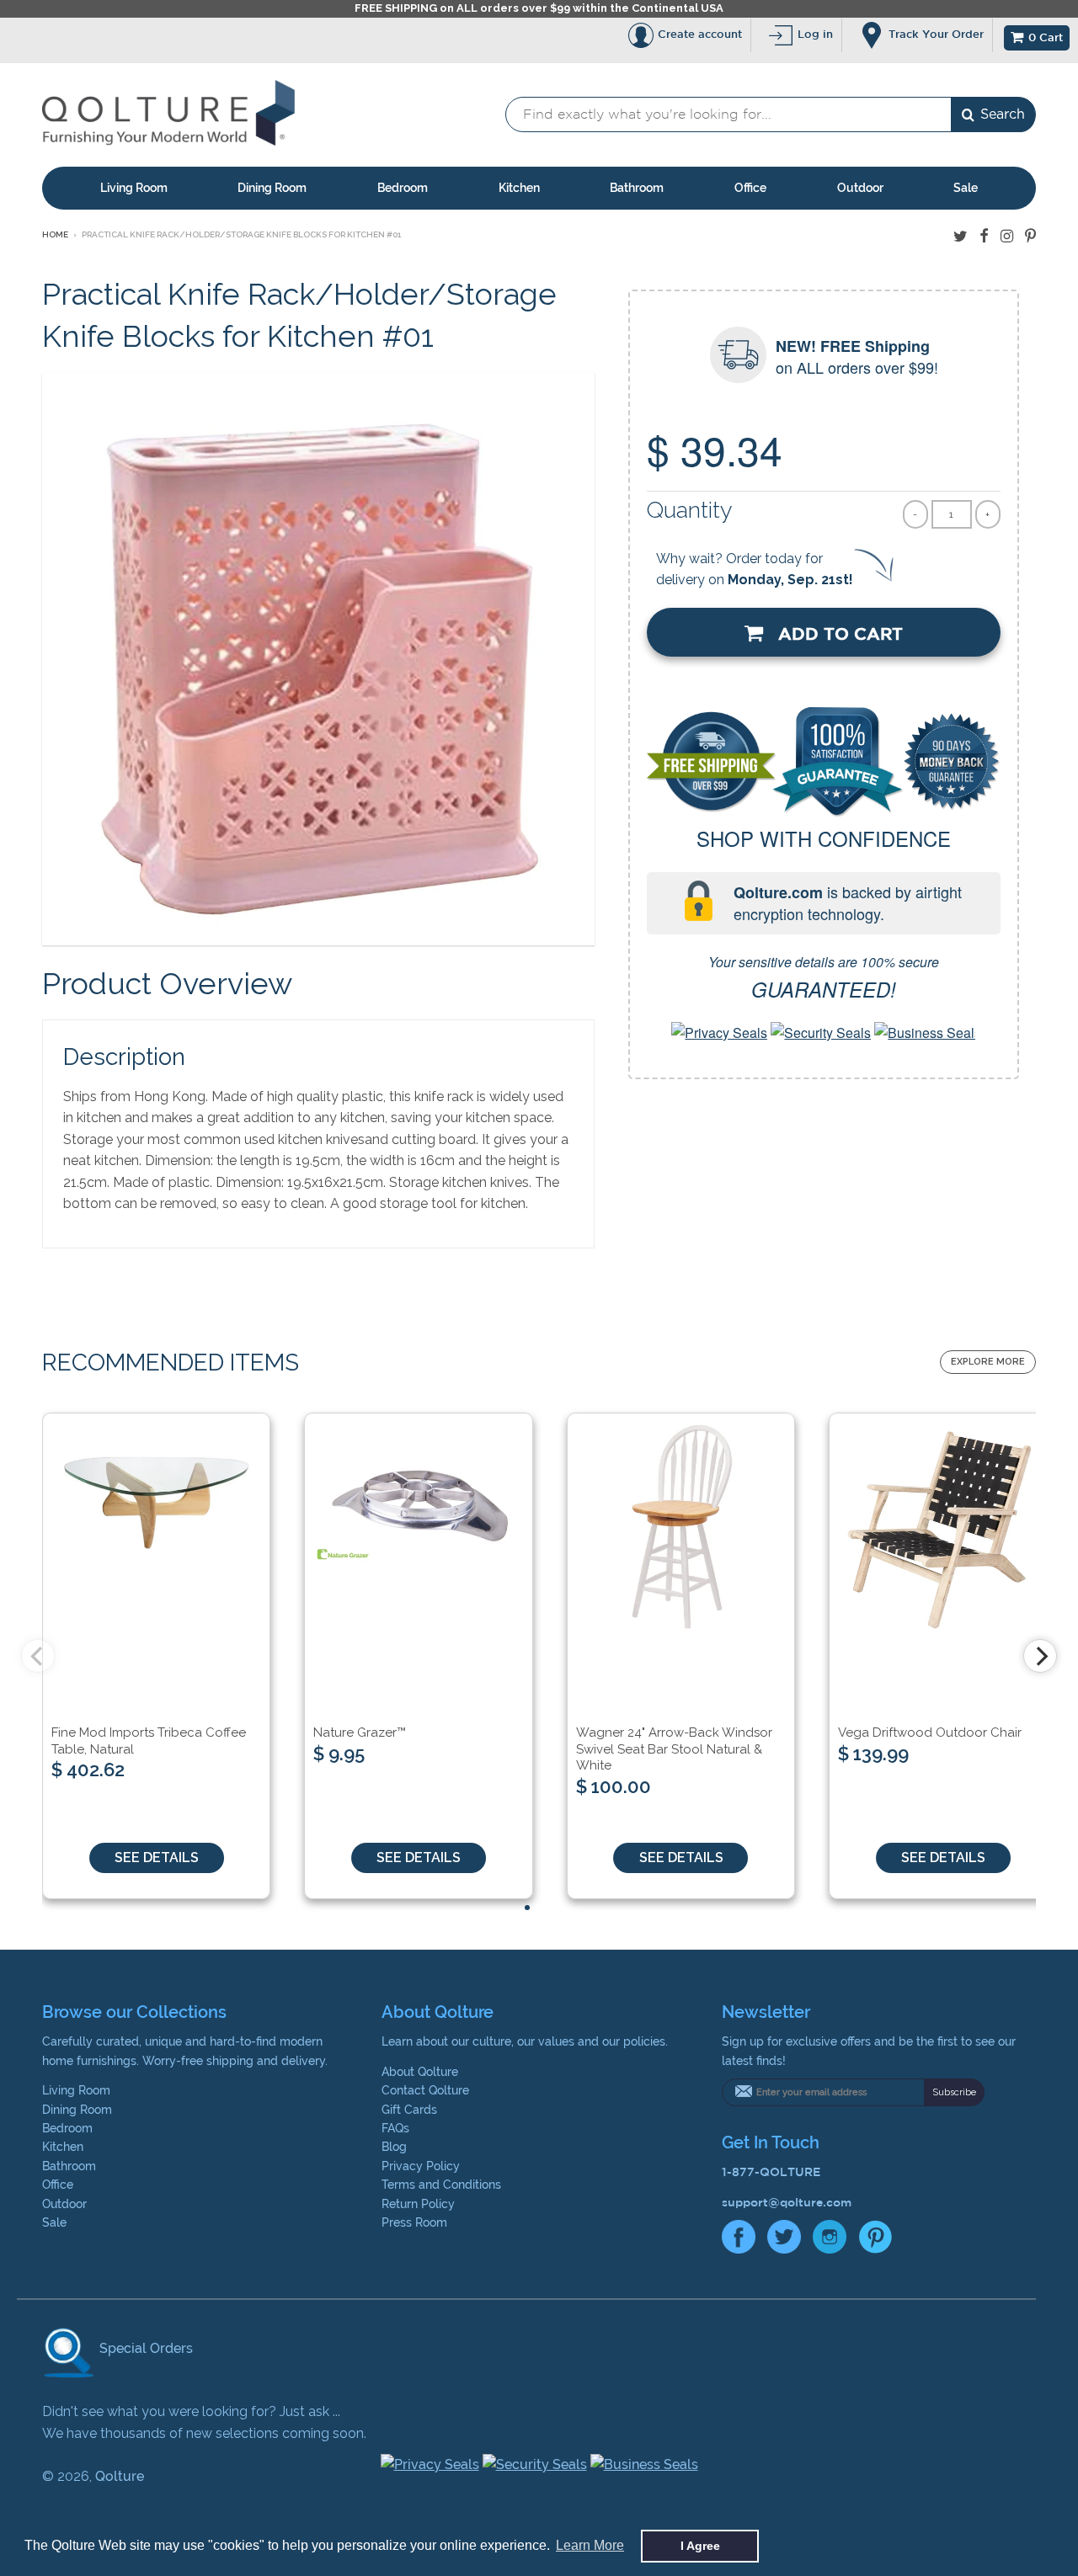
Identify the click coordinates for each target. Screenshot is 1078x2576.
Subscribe (954, 2092)
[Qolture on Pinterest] (1030, 236)
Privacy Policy (421, 2166)
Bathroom (637, 188)
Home (55, 234)
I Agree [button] (700, 2546)
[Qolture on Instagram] (1007, 236)
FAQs (395, 2128)
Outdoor (860, 188)
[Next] (1040, 1656)
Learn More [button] (590, 2545)
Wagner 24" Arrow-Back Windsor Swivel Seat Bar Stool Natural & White (674, 1749)
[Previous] (38, 1656)
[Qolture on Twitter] (961, 236)
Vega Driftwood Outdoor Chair (930, 1732)
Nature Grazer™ (360, 1732)
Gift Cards (409, 2110)
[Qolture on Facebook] (984, 236)
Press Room (414, 2222)
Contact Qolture (425, 2090)
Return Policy (418, 2204)
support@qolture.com (787, 2202)
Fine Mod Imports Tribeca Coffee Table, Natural (149, 1741)
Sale (966, 188)
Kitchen (519, 188)
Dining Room (272, 188)
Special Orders (144, 2348)
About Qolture (420, 2072)
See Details (157, 1857)
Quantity (690, 510)
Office (750, 188)
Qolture (120, 2476)
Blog (394, 2147)
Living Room (134, 188)
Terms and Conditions (441, 2185)
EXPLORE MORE (988, 1362)
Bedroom (403, 188)
